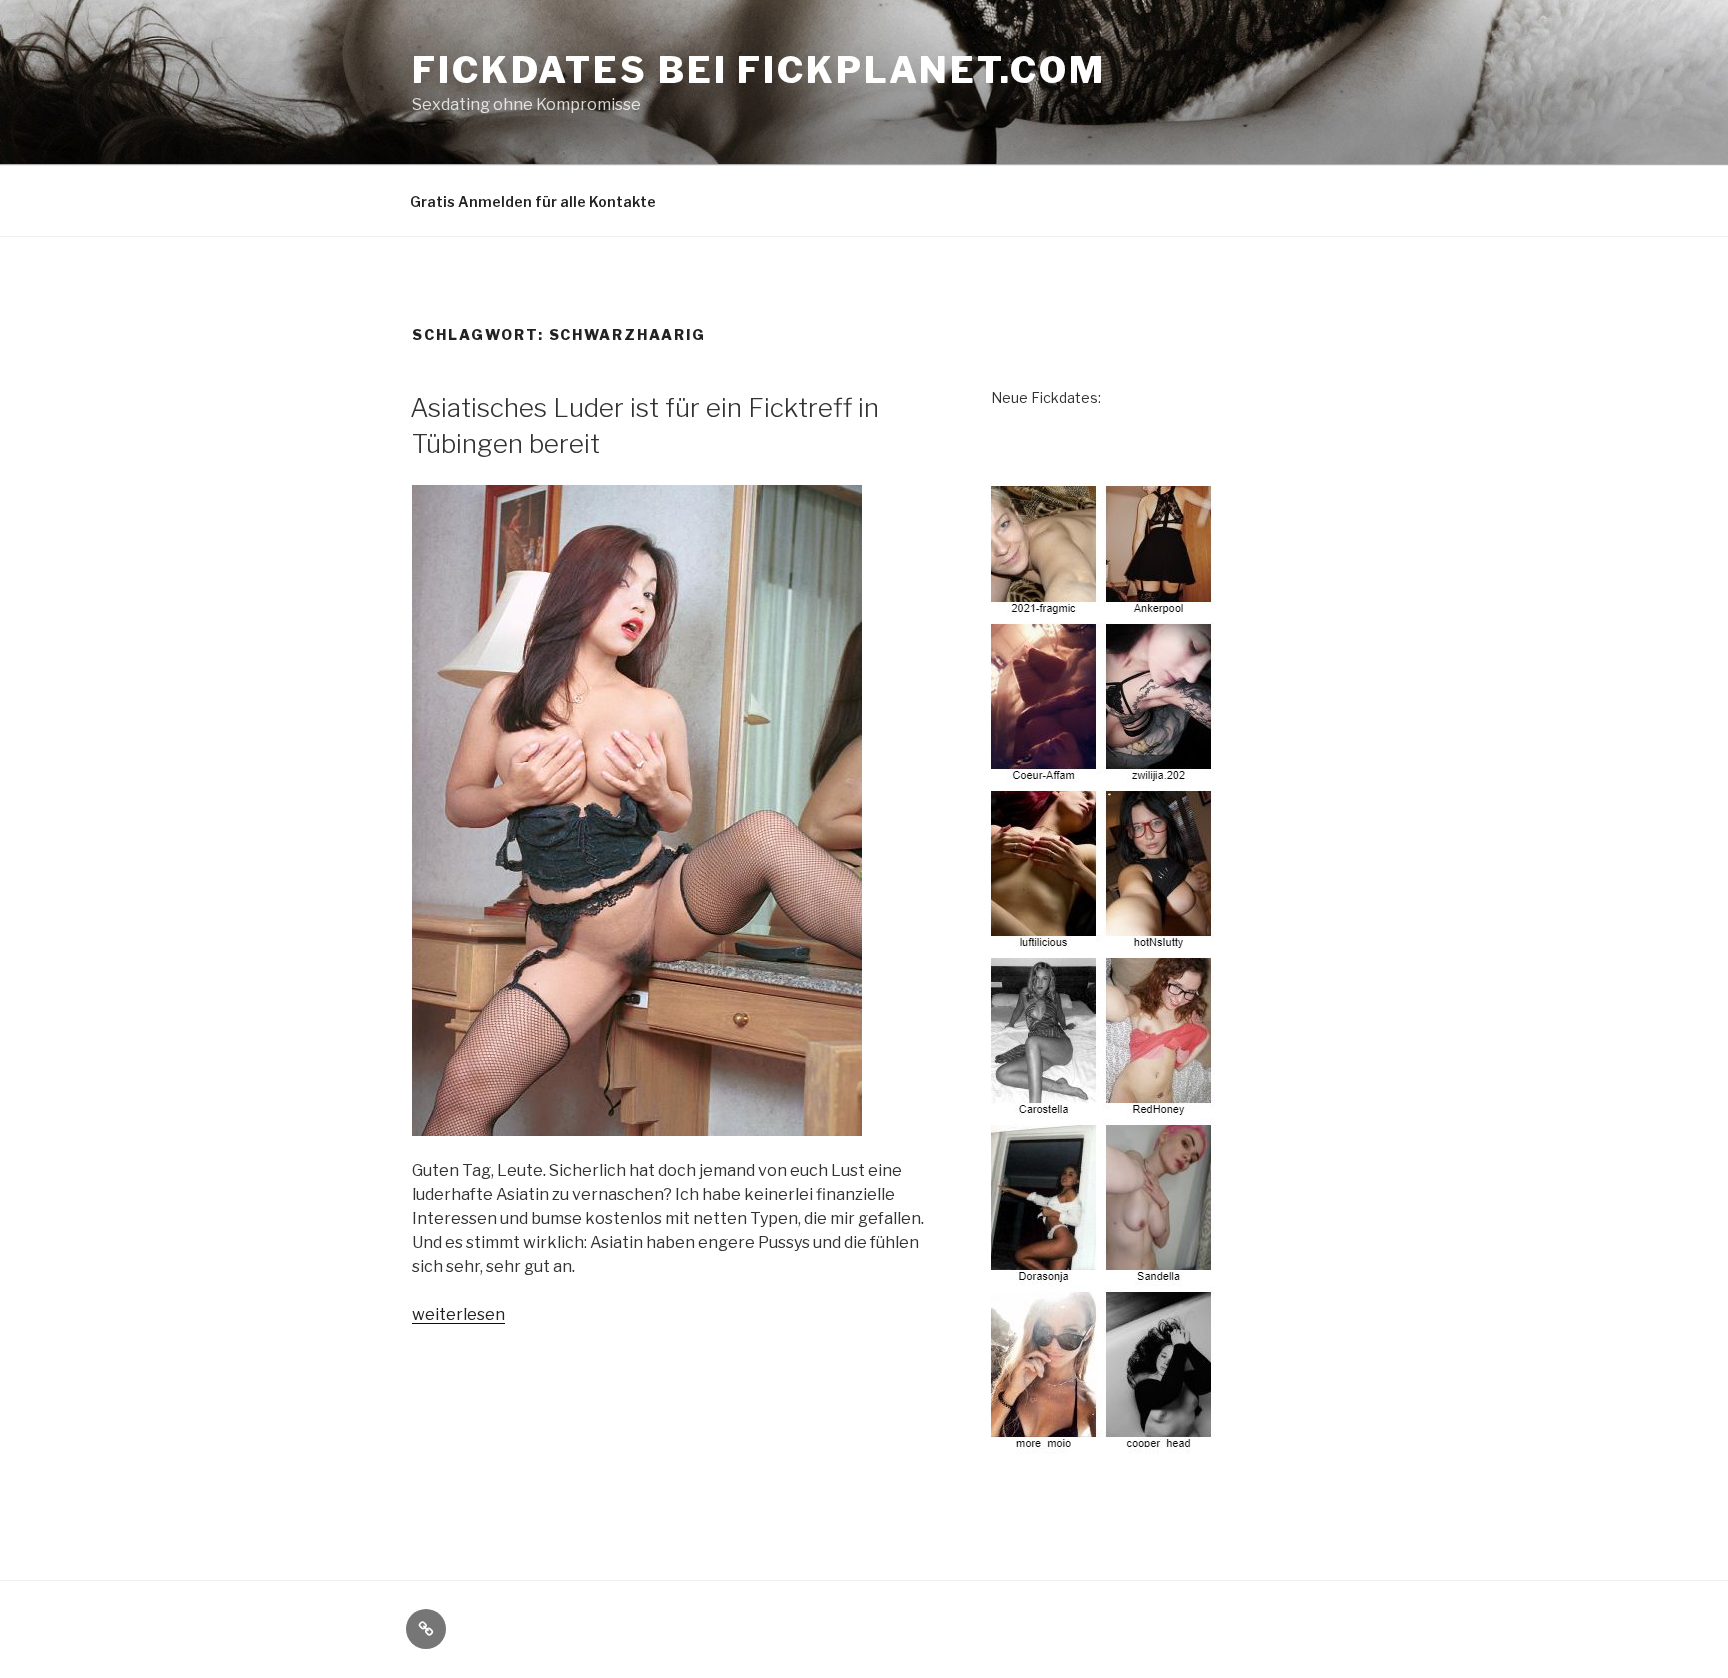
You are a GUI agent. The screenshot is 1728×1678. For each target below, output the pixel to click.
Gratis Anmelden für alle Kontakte (533, 201)
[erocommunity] (1104, 1442)
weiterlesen (458, 1314)
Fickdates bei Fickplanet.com (759, 70)
